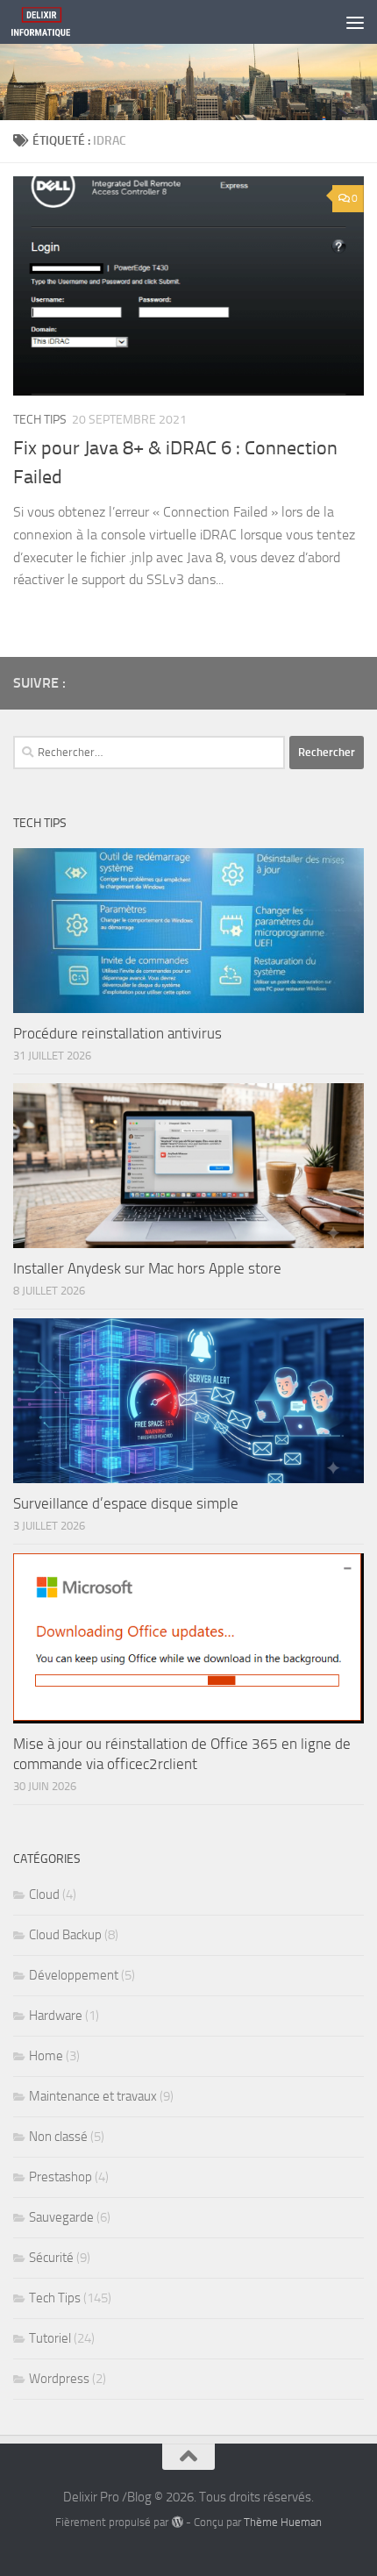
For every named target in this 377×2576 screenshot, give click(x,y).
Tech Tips (40, 420)
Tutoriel (50, 2338)
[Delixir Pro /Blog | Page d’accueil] (50, 22)
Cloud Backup (65, 1935)
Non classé (58, 2137)
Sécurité (51, 2258)
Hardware (56, 2016)
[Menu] (355, 22)
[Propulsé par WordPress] (177, 2522)
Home (46, 2056)
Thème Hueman (283, 2522)
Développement (74, 1975)
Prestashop (60, 2177)
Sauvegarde (61, 2217)
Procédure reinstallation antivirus (117, 1033)
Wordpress (59, 2379)
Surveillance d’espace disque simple (126, 1503)
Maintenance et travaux (93, 2096)
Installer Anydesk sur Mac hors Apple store (147, 1268)
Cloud (44, 1895)
